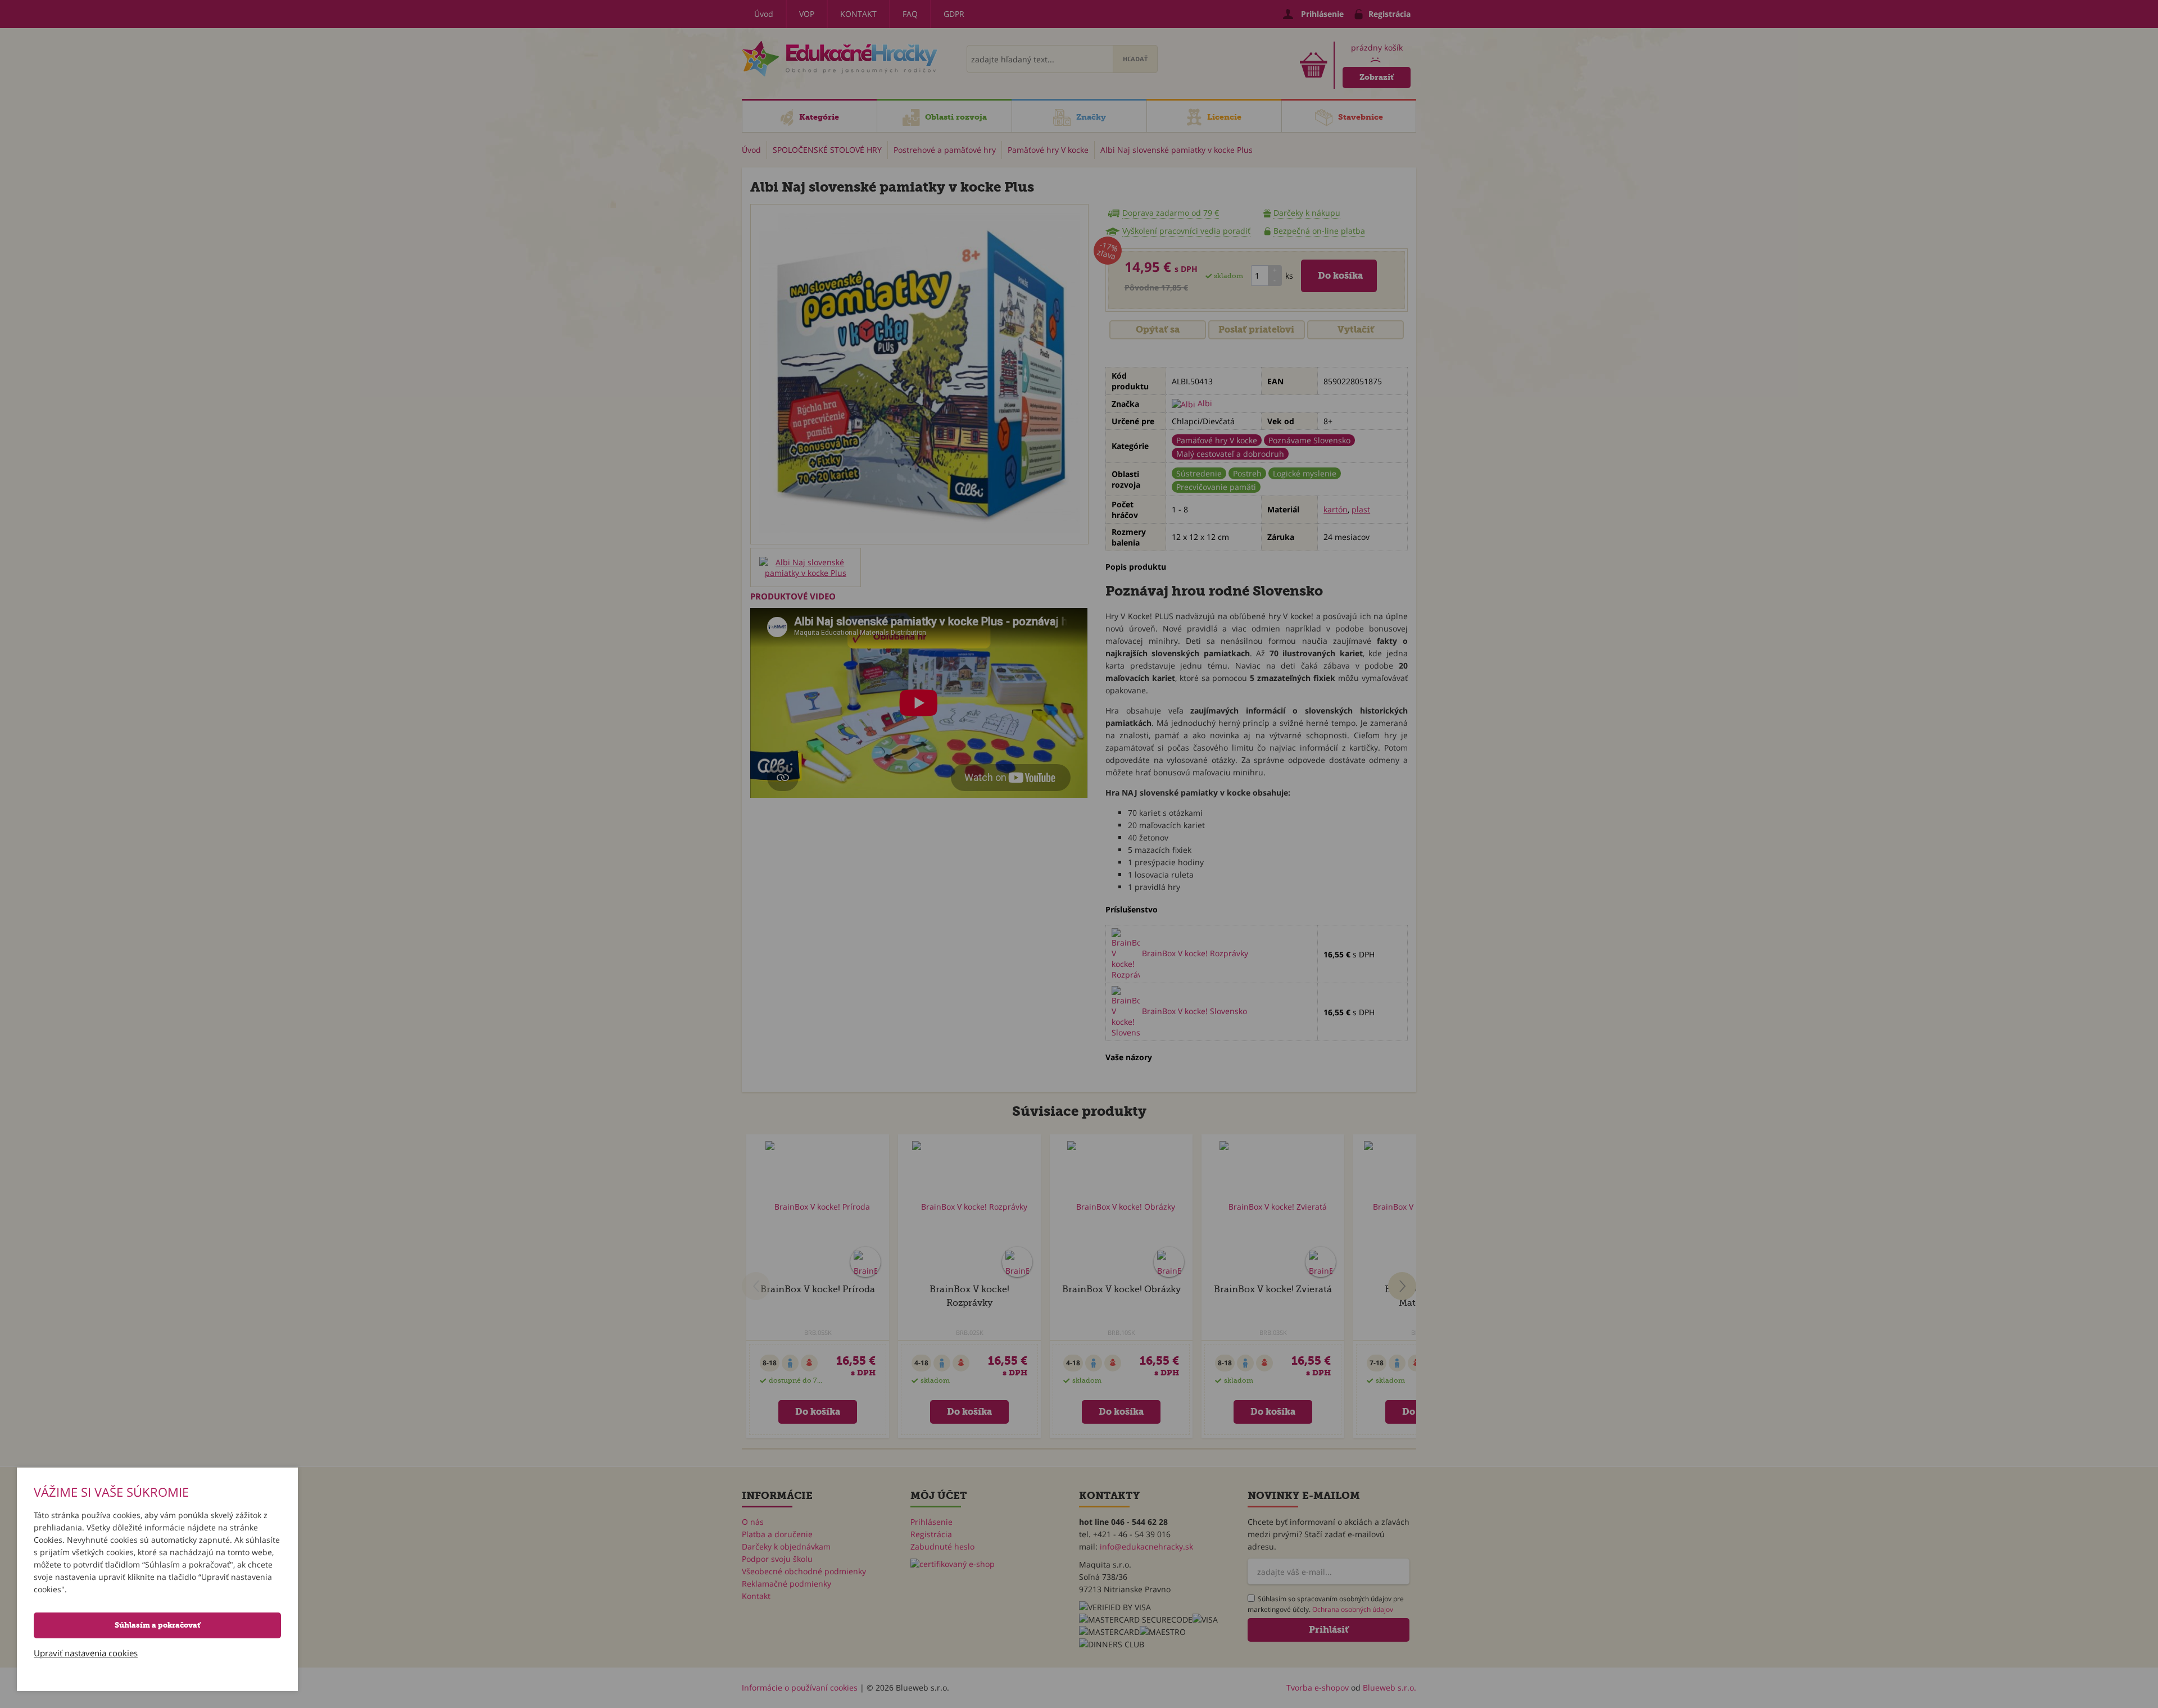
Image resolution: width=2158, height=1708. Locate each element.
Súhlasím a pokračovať (157, 1625)
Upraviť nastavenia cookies (86, 1653)
